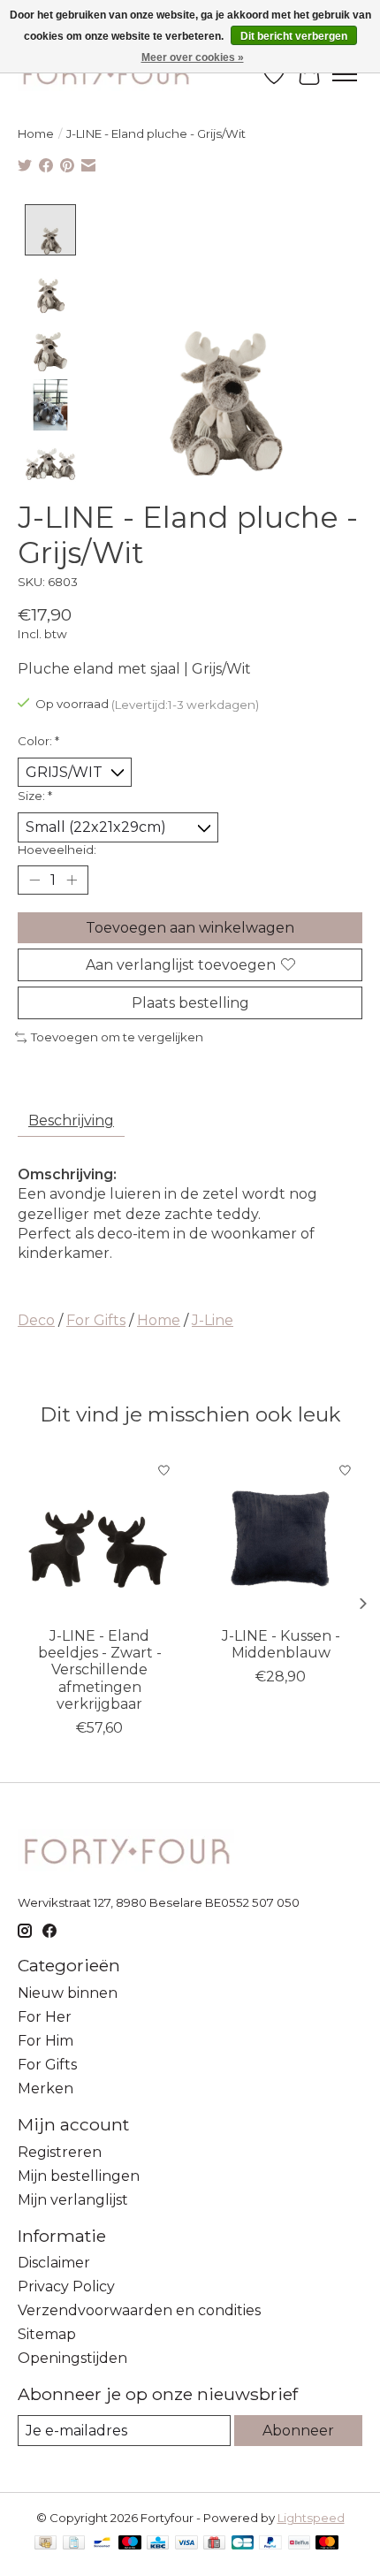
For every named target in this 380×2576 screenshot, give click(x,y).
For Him (46, 2041)
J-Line (213, 1320)
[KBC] (158, 2544)
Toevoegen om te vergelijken (117, 1037)
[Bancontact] (102, 2544)
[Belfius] (299, 2544)
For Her (45, 2017)
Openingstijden (72, 2358)
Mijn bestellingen (79, 2176)
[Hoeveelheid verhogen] (72, 880)
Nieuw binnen (68, 1993)
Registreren (60, 2152)
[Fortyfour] (105, 74)
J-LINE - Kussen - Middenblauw (281, 1644)
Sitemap (47, 2334)
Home (36, 133)
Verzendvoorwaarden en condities (139, 2310)
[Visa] (186, 2544)
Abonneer (298, 2431)
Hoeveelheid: (57, 850)
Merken (46, 2088)
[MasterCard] (327, 2544)
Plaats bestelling (190, 1003)
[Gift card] (214, 2544)
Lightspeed (311, 2518)
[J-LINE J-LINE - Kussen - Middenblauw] (281, 1535)
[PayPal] (270, 2544)
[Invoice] (74, 2544)
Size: (35, 796)
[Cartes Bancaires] (243, 2544)
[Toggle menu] (345, 74)
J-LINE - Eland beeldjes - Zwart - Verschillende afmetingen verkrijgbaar (100, 1670)
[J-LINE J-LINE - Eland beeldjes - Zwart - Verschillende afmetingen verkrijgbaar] (99, 1535)
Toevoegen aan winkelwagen (190, 928)
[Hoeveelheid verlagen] (34, 880)
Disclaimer (54, 2263)
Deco (36, 1320)
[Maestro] (130, 2544)
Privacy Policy (66, 2286)
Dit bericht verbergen (294, 36)
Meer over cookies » (193, 57)
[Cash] (46, 2544)
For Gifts (96, 1320)
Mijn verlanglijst (73, 2200)
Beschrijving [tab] (71, 1120)
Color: (38, 741)
